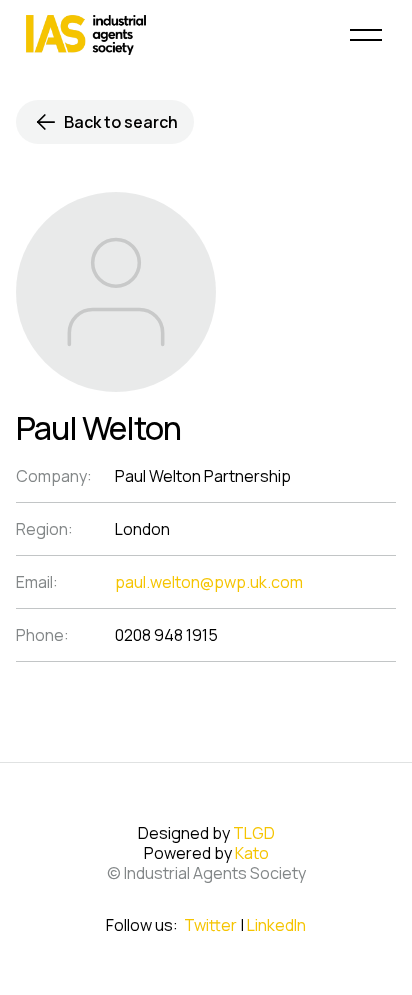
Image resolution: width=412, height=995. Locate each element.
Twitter (210, 925)
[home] (166, 35)
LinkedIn (276, 925)
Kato (252, 853)
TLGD (254, 833)
